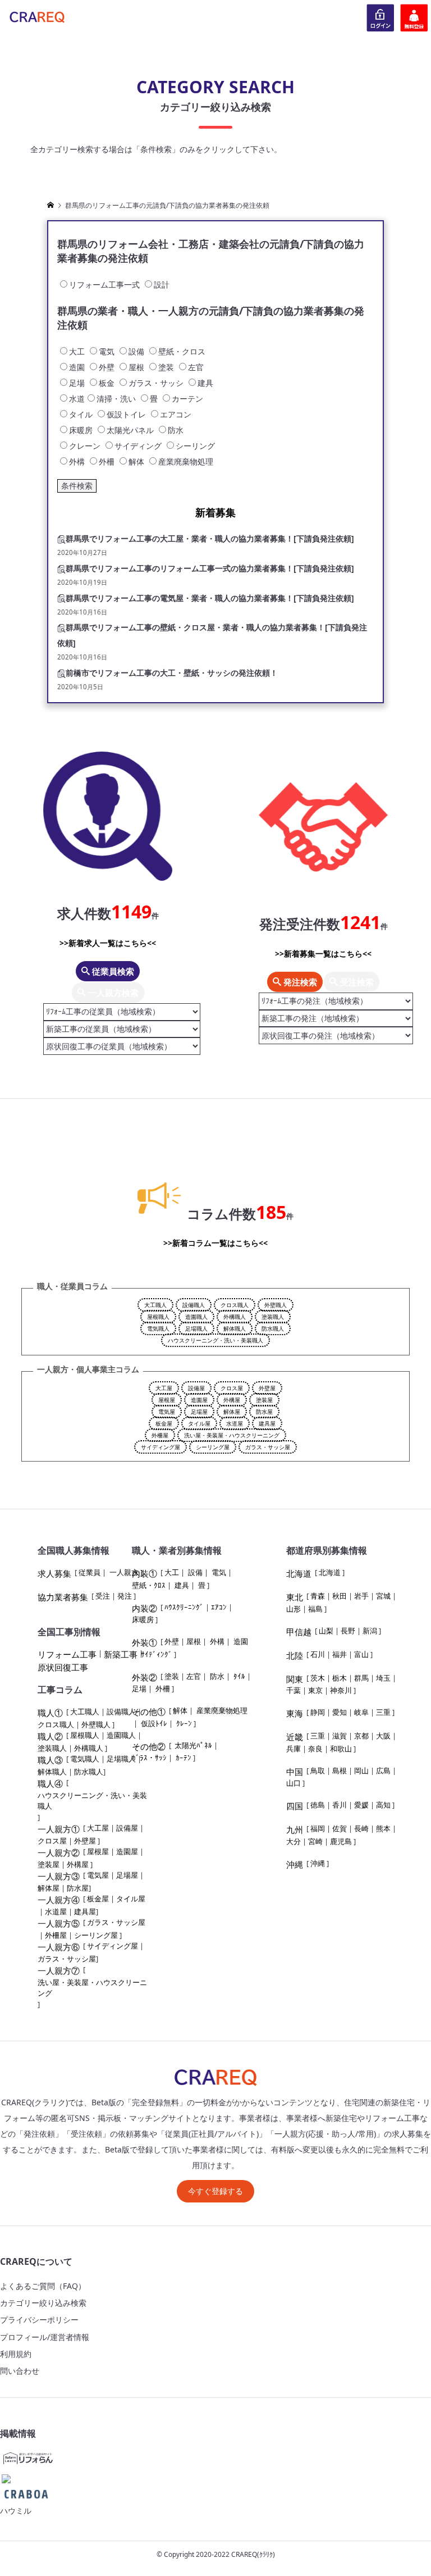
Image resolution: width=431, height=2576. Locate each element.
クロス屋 (232, 1388)
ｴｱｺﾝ (219, 1607)
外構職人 (235, 1317)
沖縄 (295, 1864)
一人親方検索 (112, 993)
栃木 (340, 1678)
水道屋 (235, 1423)
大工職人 (155, 1305)
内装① (145, 1573)
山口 (294, 1783)
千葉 (294, 1690)
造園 (241, 1641)
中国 (295, 1772)
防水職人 (273, 1328)
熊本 (383, 1828)
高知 (383, 1805)
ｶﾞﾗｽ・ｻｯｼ (149, 1758)
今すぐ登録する (215, 2191)
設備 (195, 1572)
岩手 (361, 1596)
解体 (180, 1710)
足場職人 (196, 1328)
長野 (348, 1631)
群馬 (361, 1678)
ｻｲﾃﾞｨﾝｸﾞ (157, 1654)
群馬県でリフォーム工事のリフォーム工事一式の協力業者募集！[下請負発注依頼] (210, 568)
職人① (50, 1713)
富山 (361, 1654)
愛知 (340, 1712)
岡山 (361, 1771)
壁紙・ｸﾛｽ (149, 1585)
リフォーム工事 (67, 1654)
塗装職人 (273, 1317)
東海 (295, 1713)
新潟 (370, 1631)
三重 (383, 1712)
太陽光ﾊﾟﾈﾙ (193, 1745)
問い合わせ (20, 2371)
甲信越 (299, 1632)
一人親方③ (59, 1876)
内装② (145, 1608)
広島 (383, 1771)
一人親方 (124, 1572)
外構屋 (232, 1400)
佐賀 (340, 1828)
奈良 (315, 1749)
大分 (294, 1841)
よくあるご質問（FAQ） (43, 2286)
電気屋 (167, 1412)
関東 (295, 1679)
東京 (315, 1690)
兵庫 (294, 1749)
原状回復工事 (63, 1667)
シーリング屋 (213, 1447)
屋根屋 (167, 1400)
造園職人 (196, 1317)
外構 (217, 1641)
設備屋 (196, 1388)
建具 (182, 1585)
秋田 (340, 1596)
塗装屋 (264, 1400)
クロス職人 (235, 1305)
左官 (194, 1676)
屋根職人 (158, 1317)
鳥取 (318, 1771)
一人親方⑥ (59, 1947)
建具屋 (267, 1423)
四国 (295, 1806)
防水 (217, 1676)
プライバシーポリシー (39, 2320)
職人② (50, 1736)
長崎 (361, 1828)
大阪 (383, 1736)
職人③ (50, 1760)
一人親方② (59, 1853)
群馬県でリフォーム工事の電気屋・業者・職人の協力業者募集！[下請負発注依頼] (210, 598)
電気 (219, 1572)
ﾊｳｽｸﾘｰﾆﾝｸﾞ (184, 1607)
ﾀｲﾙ (239, 1676)
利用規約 (16, 2354)
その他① (149, 1712)
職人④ (50, 1783)
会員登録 (414, 17)
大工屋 (164, 1388)
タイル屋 (199, 1423)
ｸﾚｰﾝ (184, 1723)
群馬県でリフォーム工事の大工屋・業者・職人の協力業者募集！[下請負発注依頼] (210, 538)
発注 (125, 1596)
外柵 (163, 1688)
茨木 (318, 1678)
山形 (294, 1609)
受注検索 (356, 982)
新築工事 (121, 1654)
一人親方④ (59, 1900)
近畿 (295, 1737)
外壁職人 (276, 1305)
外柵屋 (160, 1435)
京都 (361, 1736)
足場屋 (199, 1412)
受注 (103, 1596)
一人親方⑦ (59, 1970)
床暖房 (143, 1619)
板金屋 (164, 1423)
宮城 (383, 1596)
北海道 (299, 1573)
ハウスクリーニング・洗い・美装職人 (215, 1340)
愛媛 (361, 1805)
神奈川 (341, 1690)
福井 (340, 1654)
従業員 (90, 1572)
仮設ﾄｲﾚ (154, 1723)
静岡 (318, 1712)
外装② (145, 1677)
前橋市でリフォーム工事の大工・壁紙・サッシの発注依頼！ (172, 673)
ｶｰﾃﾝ (184, 1758)
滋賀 (340, 1736)
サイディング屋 (161, 1447)
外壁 (172, 1641)
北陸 (295, 1655)
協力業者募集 (63, 1597)
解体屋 (232, 1412)
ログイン (380, 17)
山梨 (326, 1631)
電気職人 (158, 1328)
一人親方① (59, 1829)
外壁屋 (267, 1388)
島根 (340, 1771)
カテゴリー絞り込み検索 (43, 2303)
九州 (295, 1829)
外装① (145, 1642)
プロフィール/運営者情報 (45, 2337)
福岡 (318, 1828)
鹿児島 (341, 1841)
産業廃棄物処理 (222, 1710)
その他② (149, 1746)
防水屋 (264, 1412)
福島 (315, 1609)
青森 (318, 1596)
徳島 (318, 1805)
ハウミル (16, 2511)
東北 (295, 1597)
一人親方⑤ (59, 1923)
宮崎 (315, 1841)
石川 (318, 1654)
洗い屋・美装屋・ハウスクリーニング (232, 1435)
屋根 (194, 1641)
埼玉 (383, 1678)
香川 (340, 1805)
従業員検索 (112, 971)
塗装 (172, 1676)
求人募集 (54, 1573)
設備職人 (194, 1305)
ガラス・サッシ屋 (268, 1447)
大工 (172, 1572)
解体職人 (235, 1328)
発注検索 (299, 982)
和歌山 (341, 1749)
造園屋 (199, 1400)
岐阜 (361, 1712)
